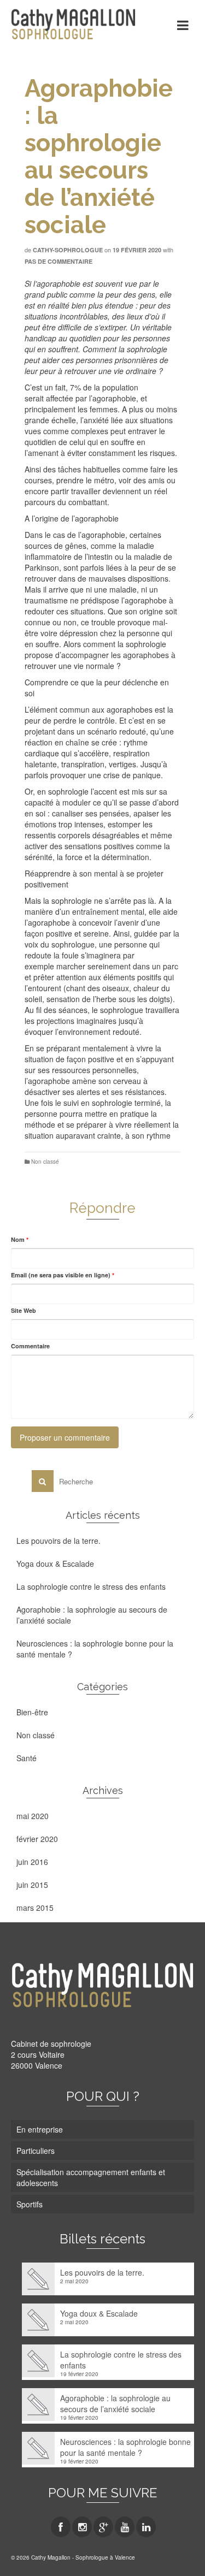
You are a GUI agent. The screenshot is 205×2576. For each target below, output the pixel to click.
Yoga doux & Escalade (55, 1564)
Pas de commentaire (58, 261)
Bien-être (32, 1712)
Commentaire (30, 1346)
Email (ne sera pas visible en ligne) (63, 1275)
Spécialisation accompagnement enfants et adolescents (91, 2177)
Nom (20, 1239)
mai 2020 (33, 1816)
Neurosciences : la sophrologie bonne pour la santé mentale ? (95, 1649)
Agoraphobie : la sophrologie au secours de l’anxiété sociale (92, 1615)
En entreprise (40, 2129)
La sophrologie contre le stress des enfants (91, 1586)
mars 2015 (35, 1908)
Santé (27, 1758)
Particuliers (36, 2151)
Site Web (24, 1310)
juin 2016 (32, 1862)
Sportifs (30, 2204)
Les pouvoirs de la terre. (58, 1541)
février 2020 (37, 1839)
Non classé (45, 1162)
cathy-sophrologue (68, 250)
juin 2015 (32, 1885)
